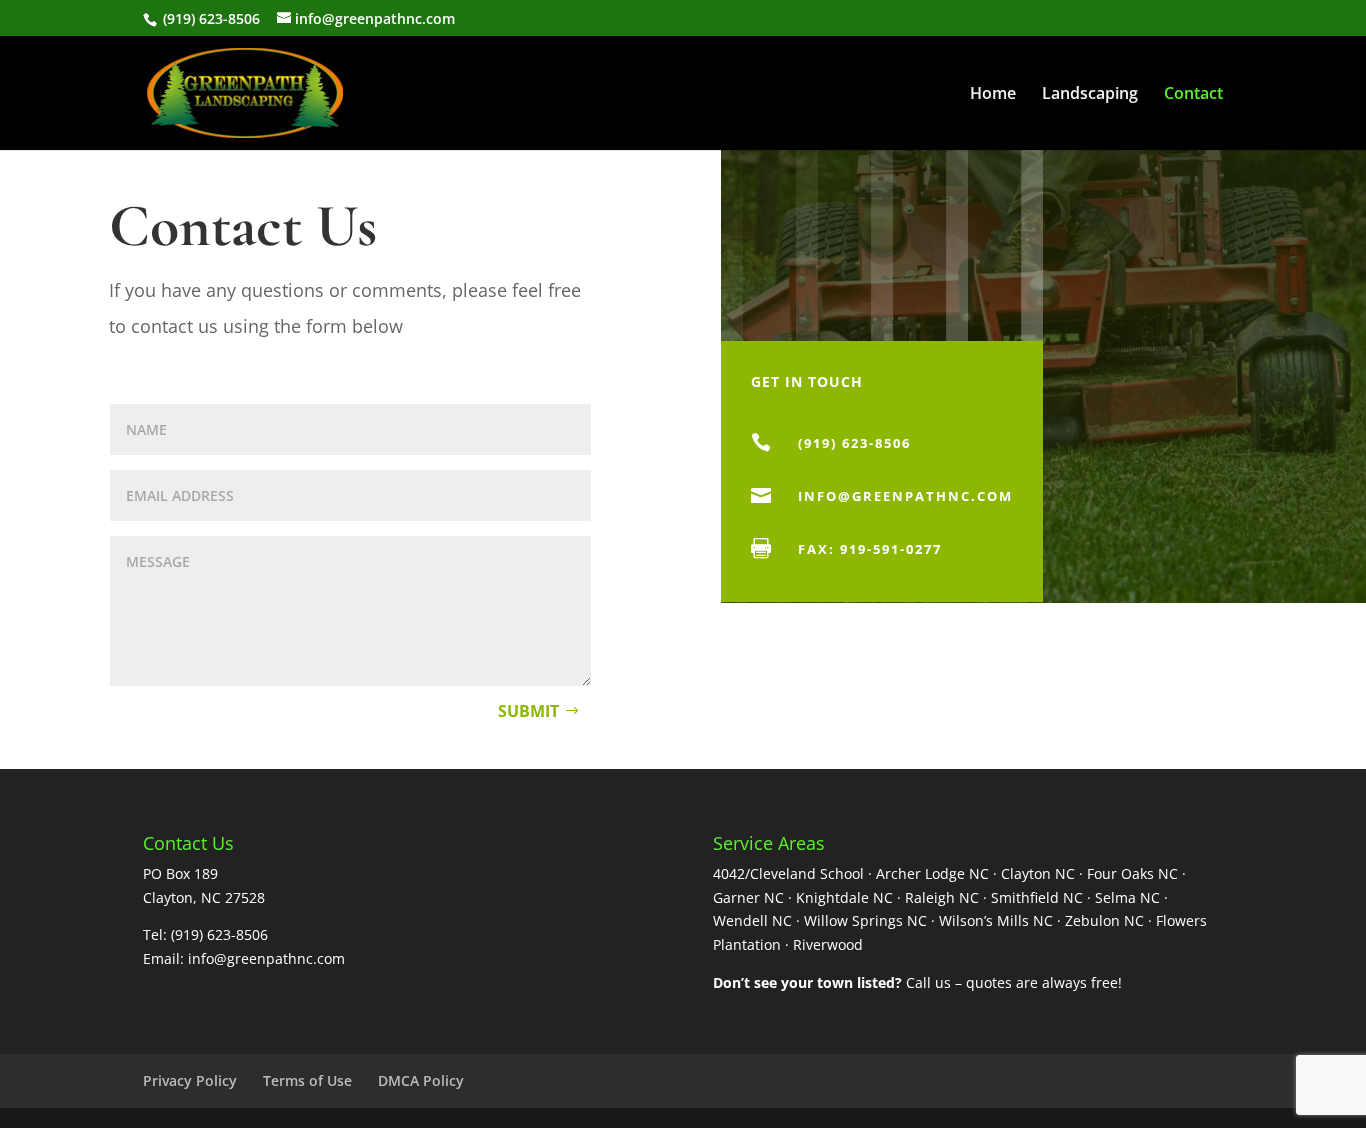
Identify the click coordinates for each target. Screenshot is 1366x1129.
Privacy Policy (190, 1080)
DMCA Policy (421, 1080)
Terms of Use (307, 1080)
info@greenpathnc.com (905, 496)
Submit (528, 711)
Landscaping (1090, 95)
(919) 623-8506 (209, 18)
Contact (1193, 95)
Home (993, 95)
